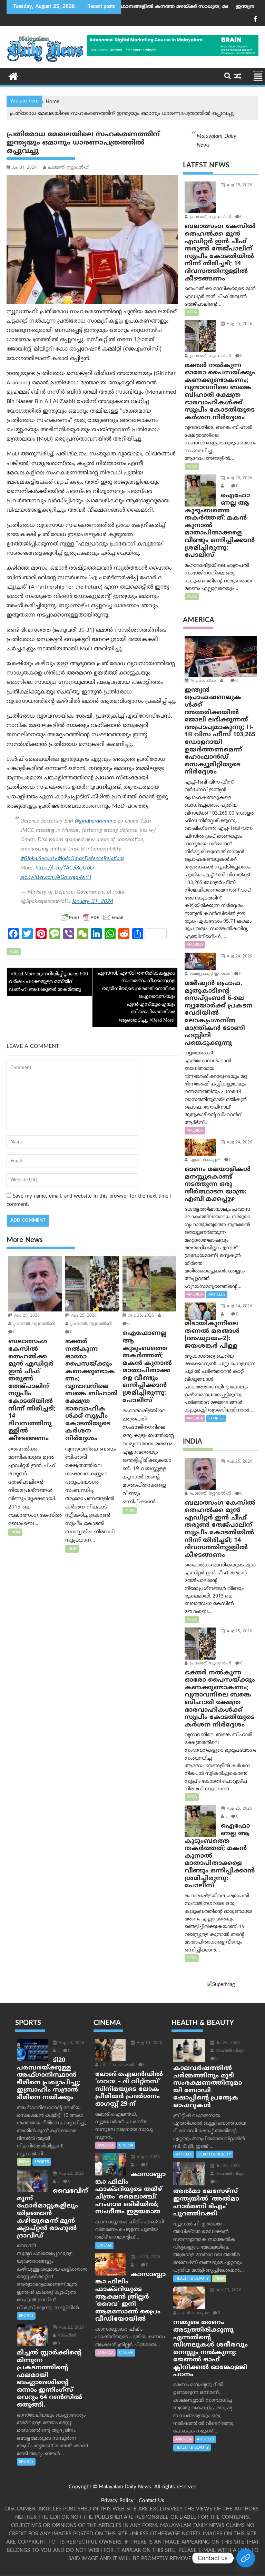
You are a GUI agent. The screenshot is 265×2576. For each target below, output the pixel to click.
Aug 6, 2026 (148, 2157)
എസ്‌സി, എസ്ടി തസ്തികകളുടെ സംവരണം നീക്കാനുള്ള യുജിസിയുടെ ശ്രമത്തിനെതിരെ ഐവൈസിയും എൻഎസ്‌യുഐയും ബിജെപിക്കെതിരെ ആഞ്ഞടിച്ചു (137, 997)
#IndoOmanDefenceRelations (91, 859)
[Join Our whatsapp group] (246, 2558)
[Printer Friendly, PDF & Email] (92, 917)
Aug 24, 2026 (239, 957)
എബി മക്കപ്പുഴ (204, 1160)
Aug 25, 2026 (26, 1316)
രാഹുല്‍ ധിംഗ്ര (229, 2051)
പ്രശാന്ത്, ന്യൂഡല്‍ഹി (69, 168)
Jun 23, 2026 (228, 2290)
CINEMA (126, 2145)
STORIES (216, 1418)
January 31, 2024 (92, 902)
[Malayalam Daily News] (13, 76)
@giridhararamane (96, 821)
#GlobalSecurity (39, 859)
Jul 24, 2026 (227, 2166)
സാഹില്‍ (66, 2336)
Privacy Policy (117, 2501)
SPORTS (42, 2162)
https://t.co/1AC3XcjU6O (65, 868)
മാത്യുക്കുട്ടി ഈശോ (209, 974)
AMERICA (195, 945)
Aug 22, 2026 (71, 2174)
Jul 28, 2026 (227, 2043)
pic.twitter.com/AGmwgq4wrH (56, 877)
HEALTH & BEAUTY (214, 2154)
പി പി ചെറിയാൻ (117, 2065)
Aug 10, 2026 (149, 2043)
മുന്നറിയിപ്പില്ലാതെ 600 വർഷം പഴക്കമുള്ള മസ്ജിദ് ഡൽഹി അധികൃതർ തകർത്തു (48, 982)
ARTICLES (217, 1295)
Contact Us (151, 2501)
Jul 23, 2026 (148, 2257)
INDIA (14, 952)
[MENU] (258, 76)
